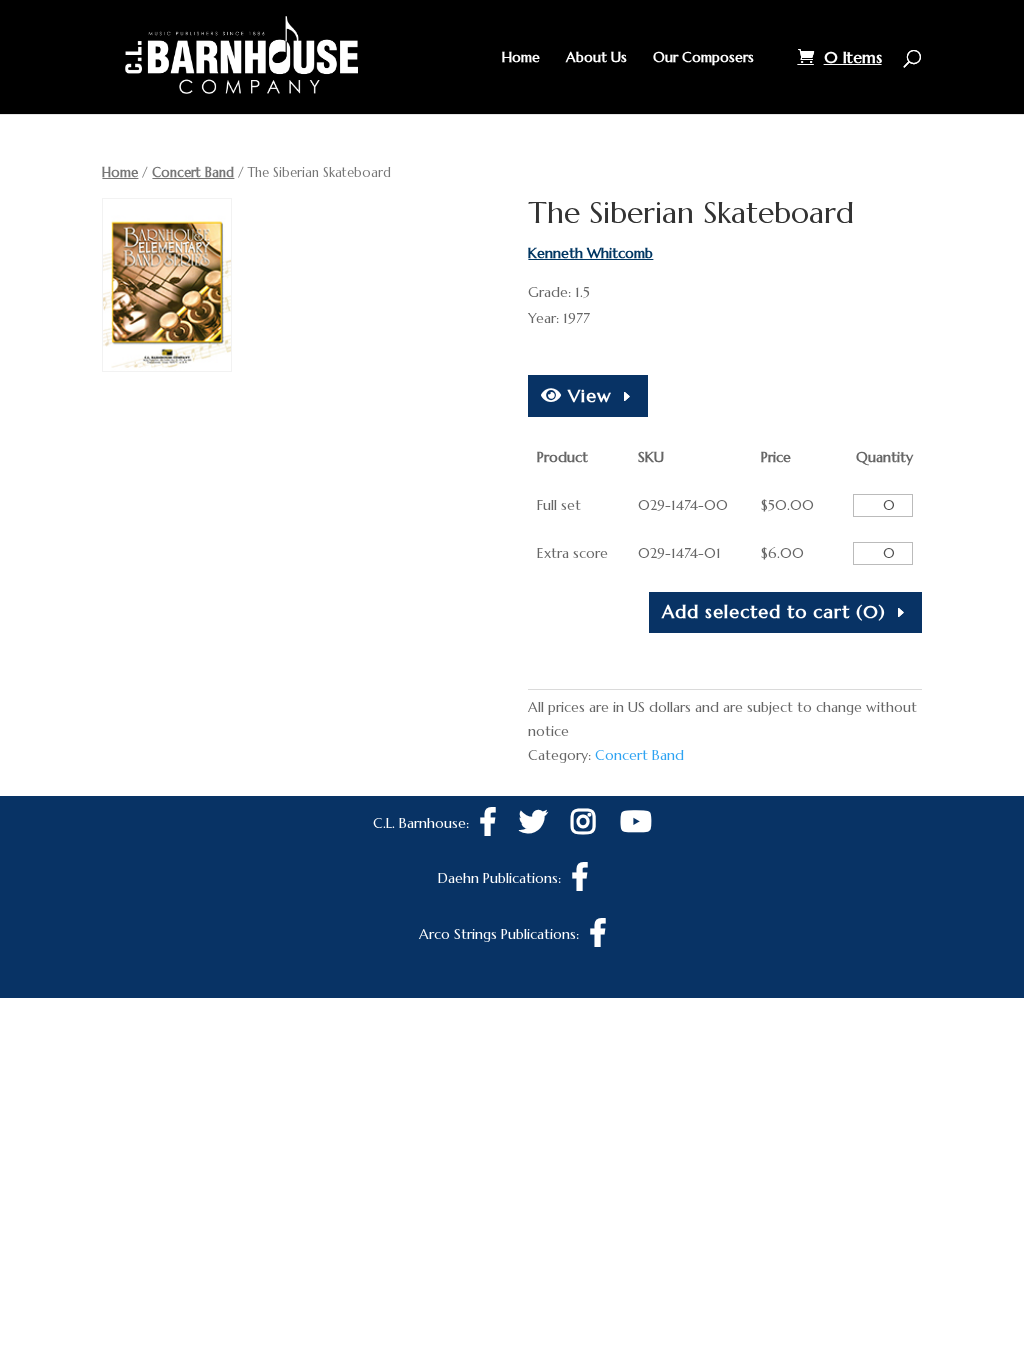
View (587, 395)
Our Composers (703, 58)
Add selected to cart (774, 611)
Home (521, 58)
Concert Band (193, 172)
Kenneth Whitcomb (590, 253)
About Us (596, 58)
